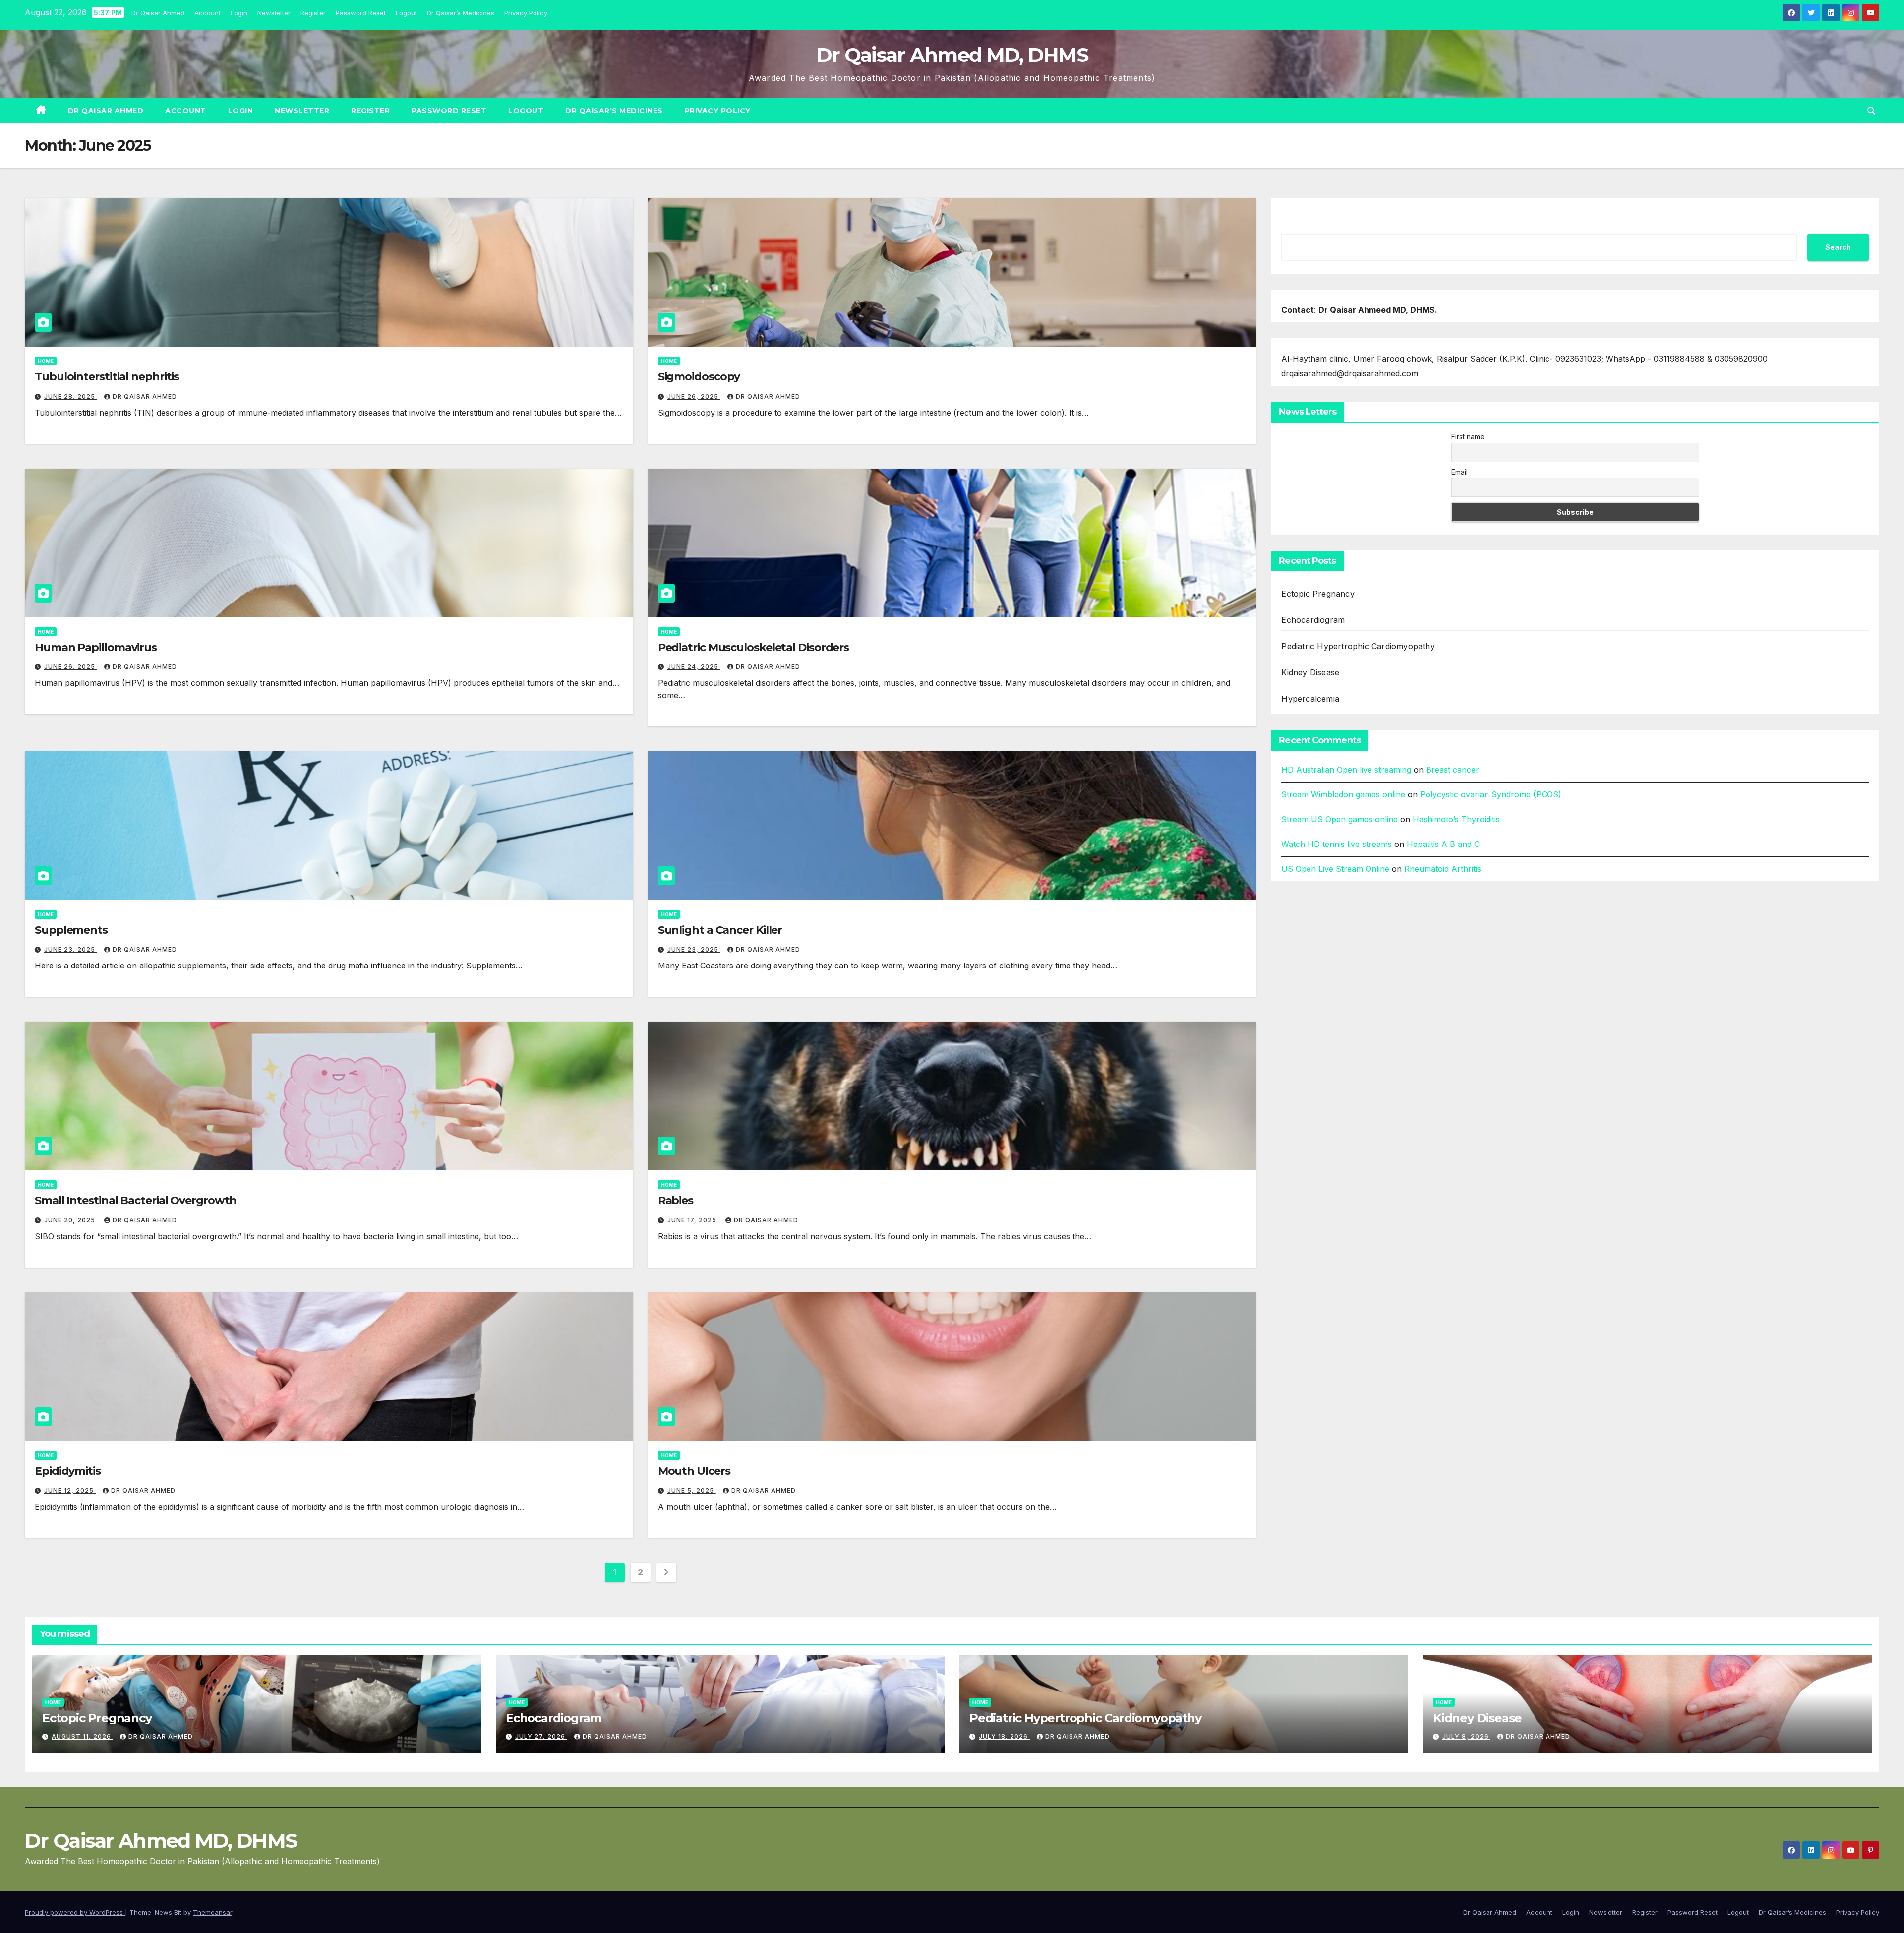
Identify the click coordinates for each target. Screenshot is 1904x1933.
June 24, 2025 (694, 667)
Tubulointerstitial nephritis (107, 377)
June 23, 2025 (71, 949)
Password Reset (361, 13)
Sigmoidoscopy (699, 377)
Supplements (71, 930)
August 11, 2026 (82, 1736)
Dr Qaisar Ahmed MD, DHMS (952, 55)
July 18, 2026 (1004, 1736)
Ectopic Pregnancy (1318, 594)
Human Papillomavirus (96, 647)
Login (239, 13)
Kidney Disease (1310, 673)
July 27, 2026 (541, 1736)
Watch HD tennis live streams (1337, 844)
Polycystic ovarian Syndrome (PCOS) (1491, 794)
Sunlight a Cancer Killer (720, 930)
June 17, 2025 (693, 1220)
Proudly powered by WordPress (75, 1912)
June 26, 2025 (694, 396)
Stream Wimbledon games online (1343, 794)
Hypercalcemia (1310, 699)
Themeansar (212, 1912)
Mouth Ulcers (694, 1471)
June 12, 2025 (70, 1490)
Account (208, 13)
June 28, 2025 (71, 396)
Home (46, 361)
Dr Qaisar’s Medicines (461, 13)
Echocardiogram (1313, 620)
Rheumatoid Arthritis (1443, 869)
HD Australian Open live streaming (1346, 770)
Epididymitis (68, 1471)
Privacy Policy (526, 13)
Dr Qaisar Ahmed (158, 13)
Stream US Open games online (1339, 819)
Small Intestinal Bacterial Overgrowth (136, 1200)
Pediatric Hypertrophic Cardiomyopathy (1358, 647)
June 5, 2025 (692, 1490)
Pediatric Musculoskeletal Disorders (754, 647)
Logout (406, 13)
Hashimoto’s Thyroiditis (1456, 819)
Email (1459, 472)
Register (313, 13)
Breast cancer (1453, 770)
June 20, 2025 (71, 1220)
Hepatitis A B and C (1443, 844)
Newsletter (274, 13)
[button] (1871, 111)
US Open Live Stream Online (1335, 869)
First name (1468, 437)
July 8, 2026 (1466, 1736)
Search (1838, 247)
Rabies (676, 1200)
